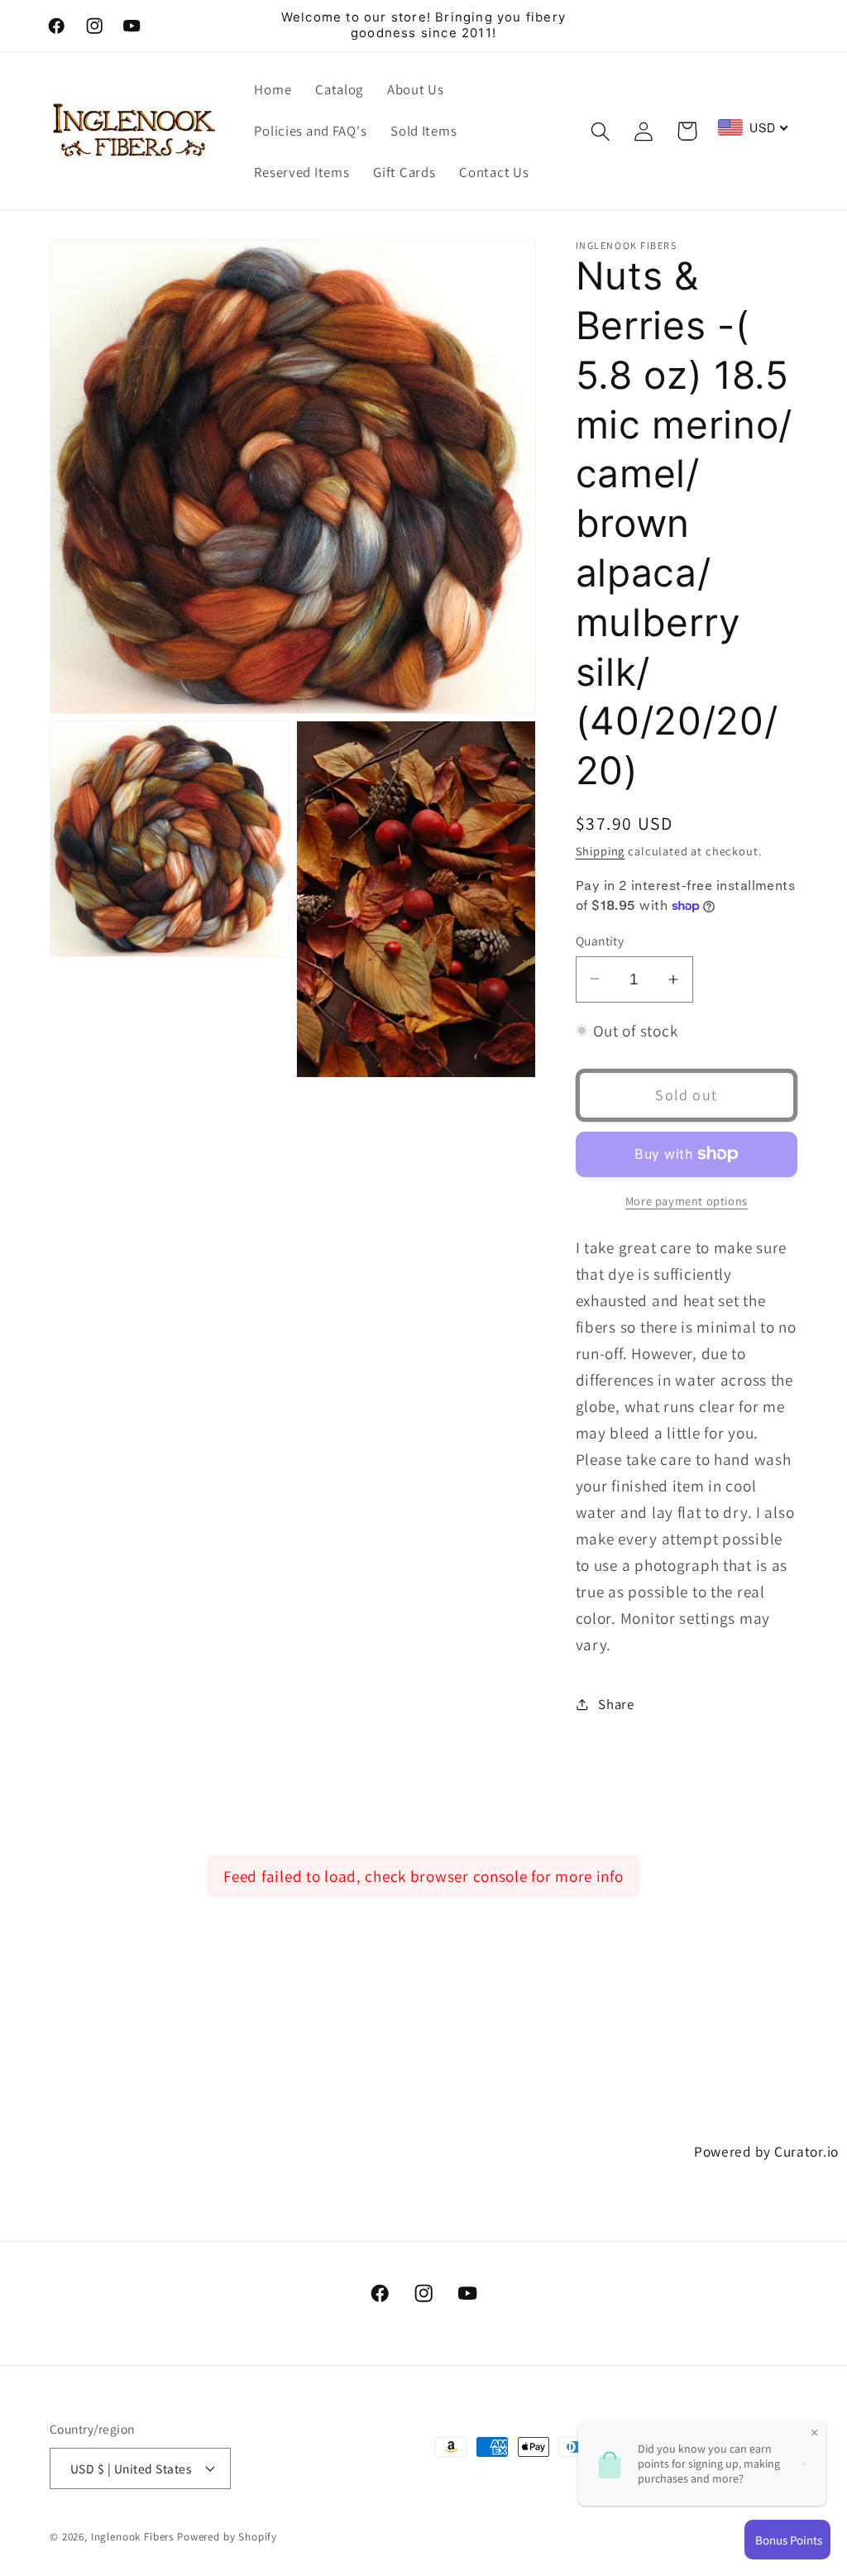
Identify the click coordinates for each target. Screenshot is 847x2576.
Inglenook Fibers (132, 2537)
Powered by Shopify (227, 2537)
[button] (600, 131)
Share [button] (616, 1704)
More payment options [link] (687, 1201)
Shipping (601, 851)
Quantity (600, 941)
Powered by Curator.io (766, 2151)
